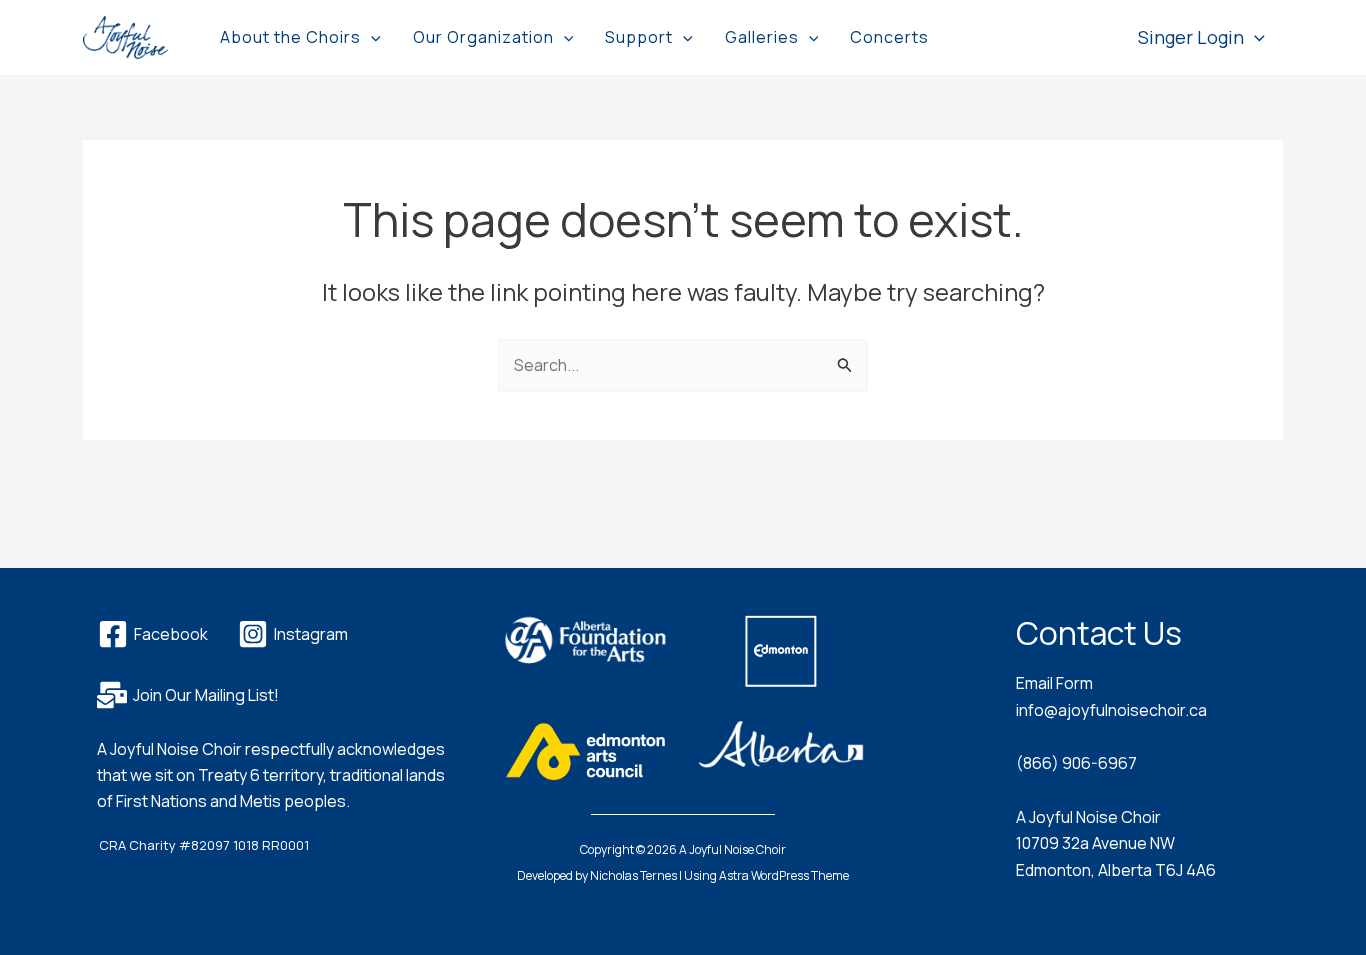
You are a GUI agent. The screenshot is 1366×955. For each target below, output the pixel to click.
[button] (371, 37)
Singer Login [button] (1191, 37)
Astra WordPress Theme (784, 875)
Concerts (889, 37)
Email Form (1054, 683)
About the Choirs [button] (290, 37)
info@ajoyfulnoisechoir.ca (1111, 710)
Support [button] (639, 37)
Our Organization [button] (483, 37)
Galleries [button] (762, 37)
